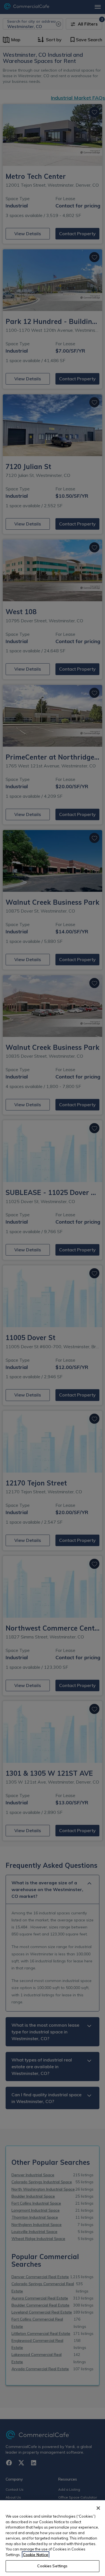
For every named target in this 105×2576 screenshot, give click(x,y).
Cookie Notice (36, 2555)
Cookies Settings (52, 2566)
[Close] (98, 2508)
